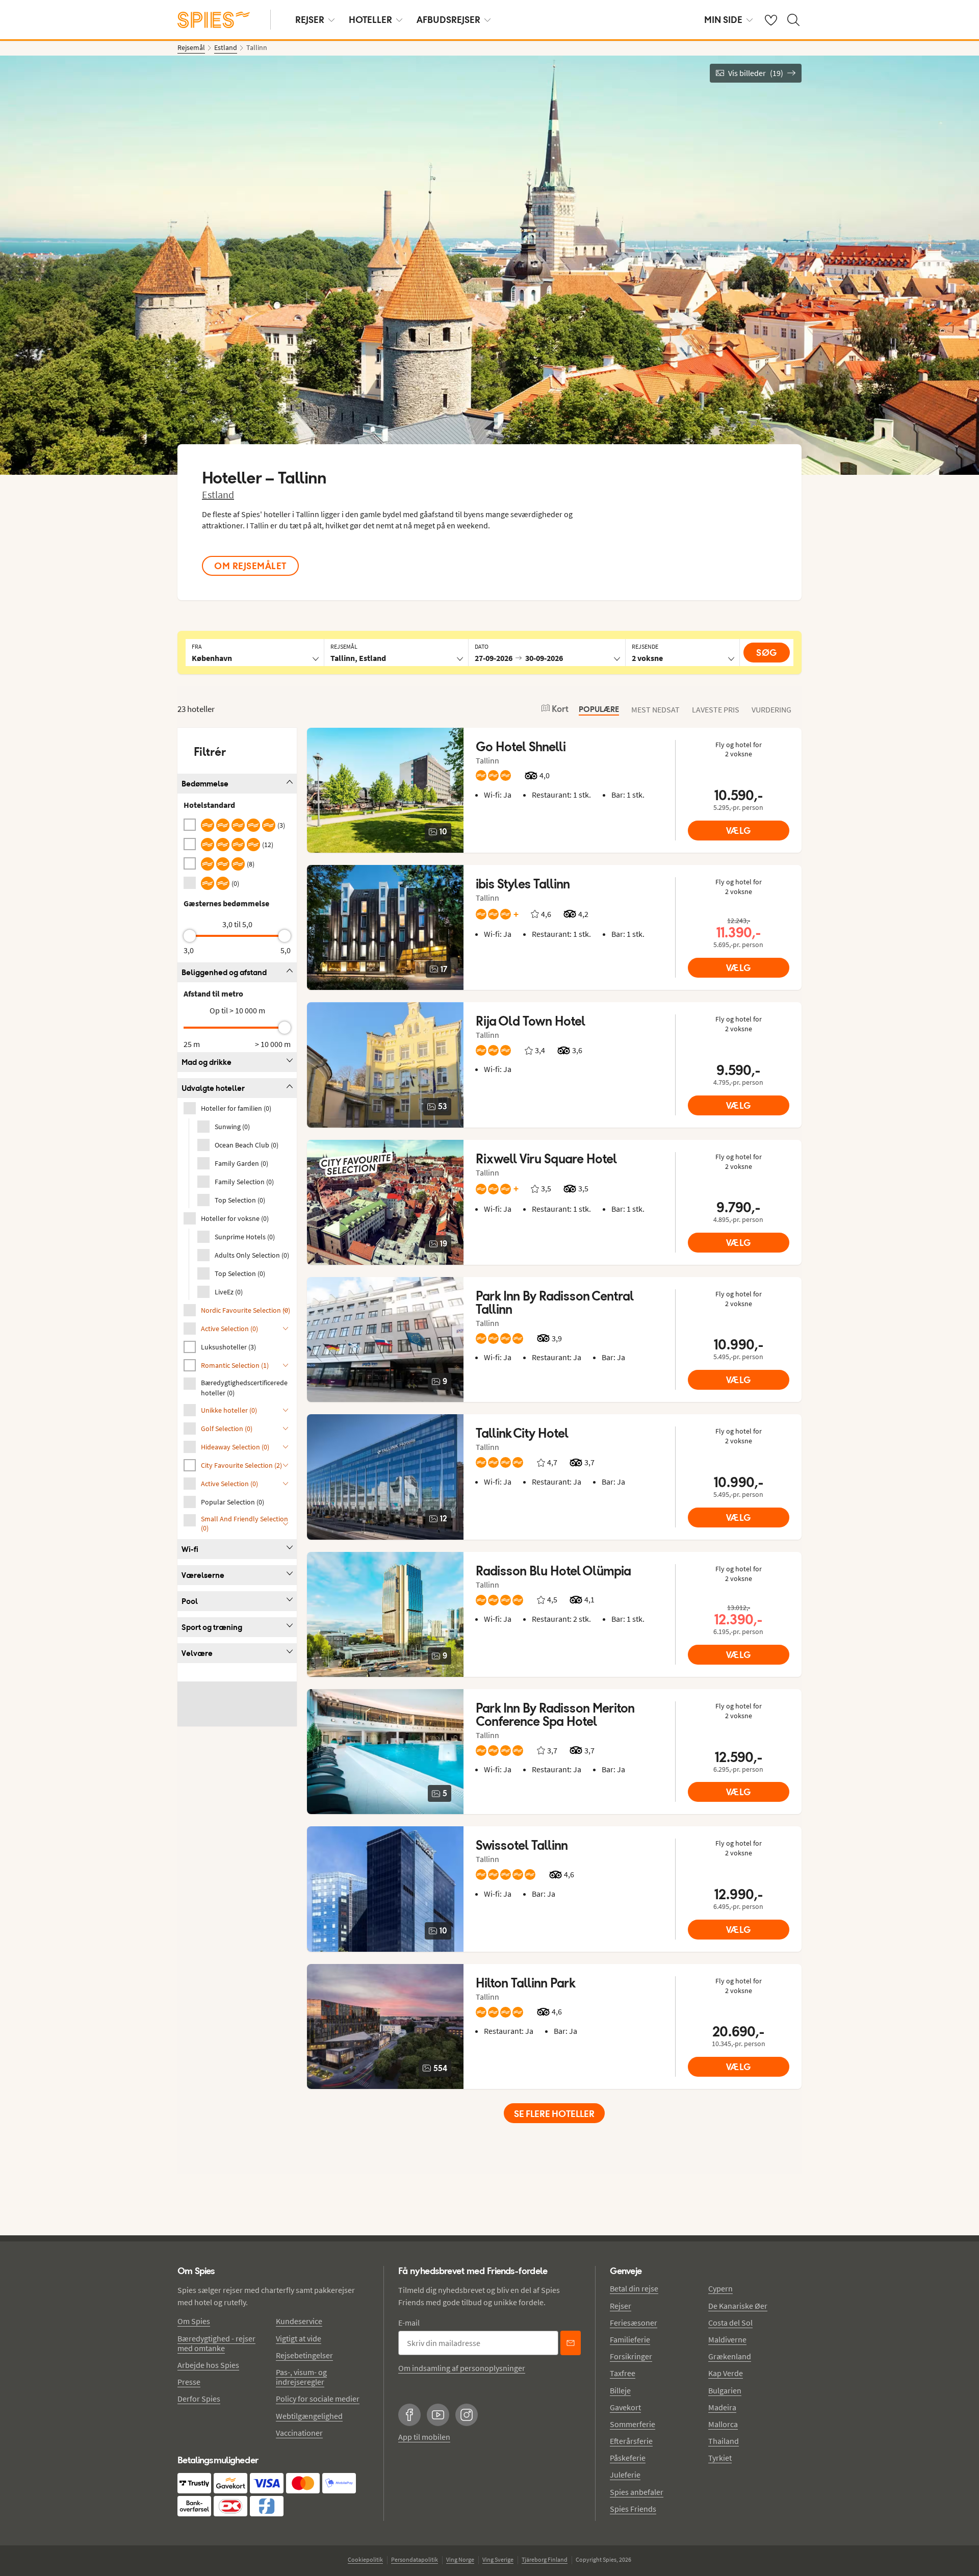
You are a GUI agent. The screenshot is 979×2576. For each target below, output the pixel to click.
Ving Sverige (498, 2559)
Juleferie (625, 2475)
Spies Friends (633, 2509)
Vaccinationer (299, 2433)
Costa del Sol (730, 2323)
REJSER (310, 20)
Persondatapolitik (415, 2559)
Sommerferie (633, 2424)
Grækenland (730, 2356)
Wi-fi (190, 1549)
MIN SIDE (723, 20)
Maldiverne (727, 2339)
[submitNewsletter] (571, 2343)
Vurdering (771, 709)
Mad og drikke (207, 1062)
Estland (218, 494)
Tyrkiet (720, 2458)
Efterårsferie (631, 2441)
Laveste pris (716, 709)
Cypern (720, 2288)
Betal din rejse (634, 2288)
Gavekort (625, 2407)
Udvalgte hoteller (213, 1088)
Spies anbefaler (637, 2492)
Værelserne (203, 1575)
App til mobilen (424, 2437)
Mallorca (723, 2424)
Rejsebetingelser (304, 2355)
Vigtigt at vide (299, 2338)
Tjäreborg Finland (545, 2559)
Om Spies (194, 2321)
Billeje (620, 2390)
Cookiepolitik (365, 2559)
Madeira (722, 2407)
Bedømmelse (205, 784)
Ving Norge (460, 2559)
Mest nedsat (655, 709)
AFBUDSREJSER (448, 20)
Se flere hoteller (554, 2114)
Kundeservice (299, 2321)
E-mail (409, 2323)
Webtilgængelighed (309, 2416)
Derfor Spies (199, 2399)
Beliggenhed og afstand (224, 972)
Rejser (621, 2306)
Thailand (724, 2441)
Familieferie (630, 2339)
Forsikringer (631, 2356)
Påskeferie (628, 2458)
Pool (190, 1601)
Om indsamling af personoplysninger (462, 2368)
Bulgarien (725, 2390)
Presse (189, 2382)
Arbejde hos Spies (208, 2365)
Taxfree (623, 2373)
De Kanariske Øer (738, 2306)
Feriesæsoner (634, 2323)
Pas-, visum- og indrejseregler (301, 2377)
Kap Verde (726, 2373)
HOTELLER (370, 20)
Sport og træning (212, 1627)
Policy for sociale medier (318, 2399)
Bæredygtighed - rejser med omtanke (216, 2343)
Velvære (197, 1653)
